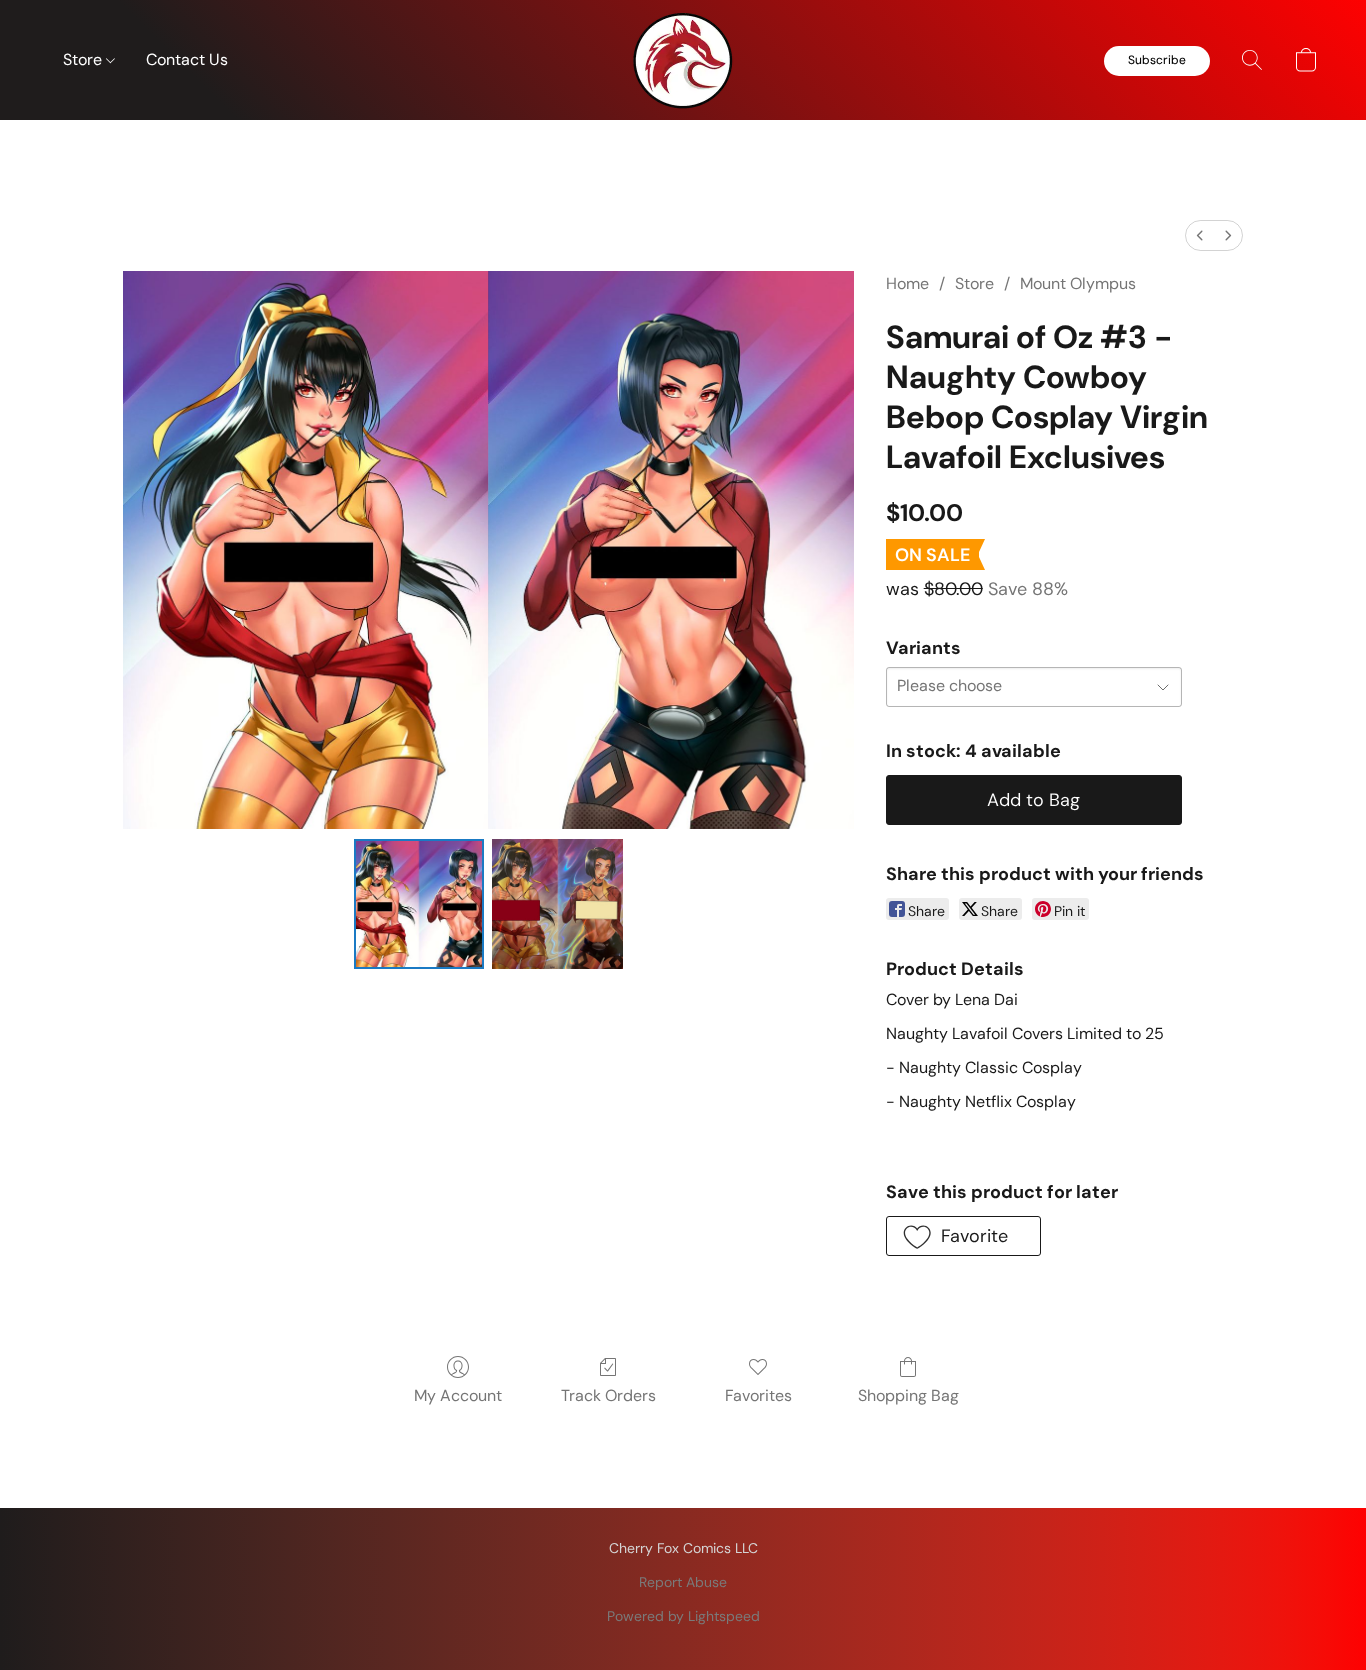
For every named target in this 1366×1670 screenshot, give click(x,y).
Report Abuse (683, 1582)
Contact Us (187, 59)
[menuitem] (1200, 235)
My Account (458, 1395)
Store (84, 59)
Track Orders (608, 1395)
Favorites (758, 1395)
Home (907, 283)
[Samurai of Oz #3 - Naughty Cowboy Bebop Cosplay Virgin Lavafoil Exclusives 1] (557, 904)
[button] (683, 60)
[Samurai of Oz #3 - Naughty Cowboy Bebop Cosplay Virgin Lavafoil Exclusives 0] (419, 904)
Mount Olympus (1078, 283)
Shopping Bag (908, 1395)
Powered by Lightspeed (683, 1616)
